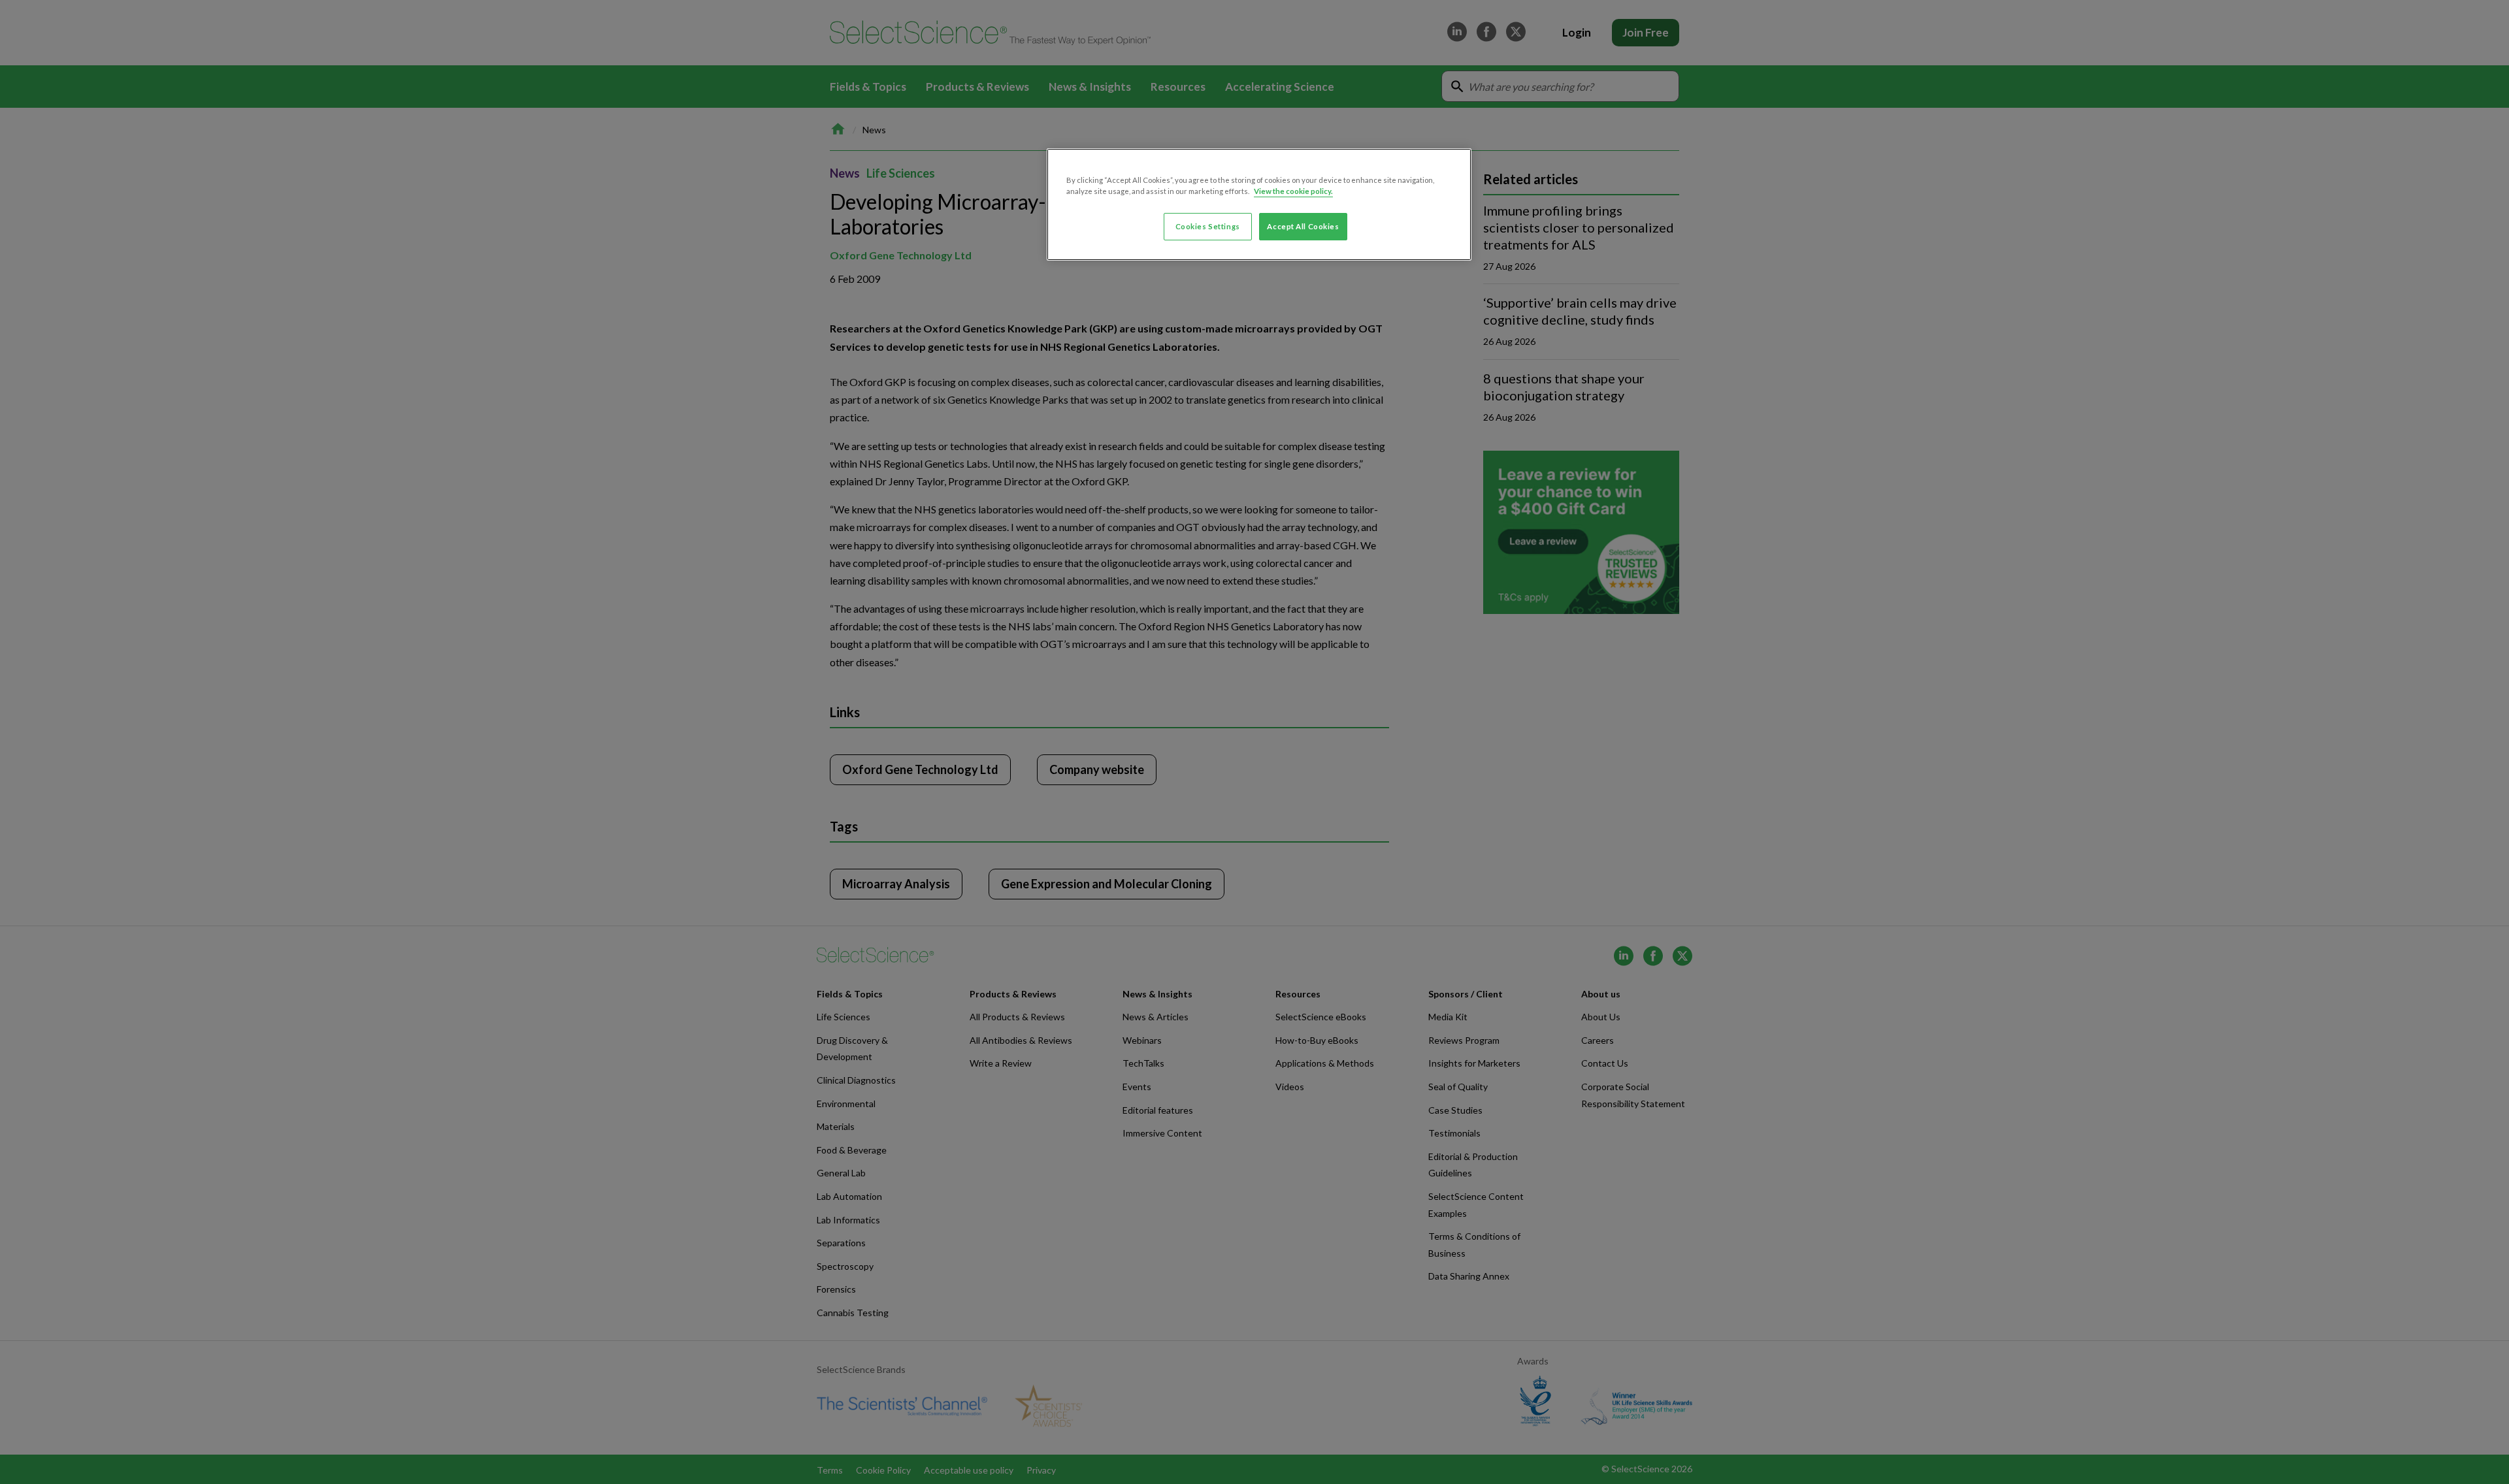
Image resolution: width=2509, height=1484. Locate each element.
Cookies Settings (1208, 226)
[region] (1259, 204)
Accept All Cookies (1303, 226)
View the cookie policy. (1293, 191)
